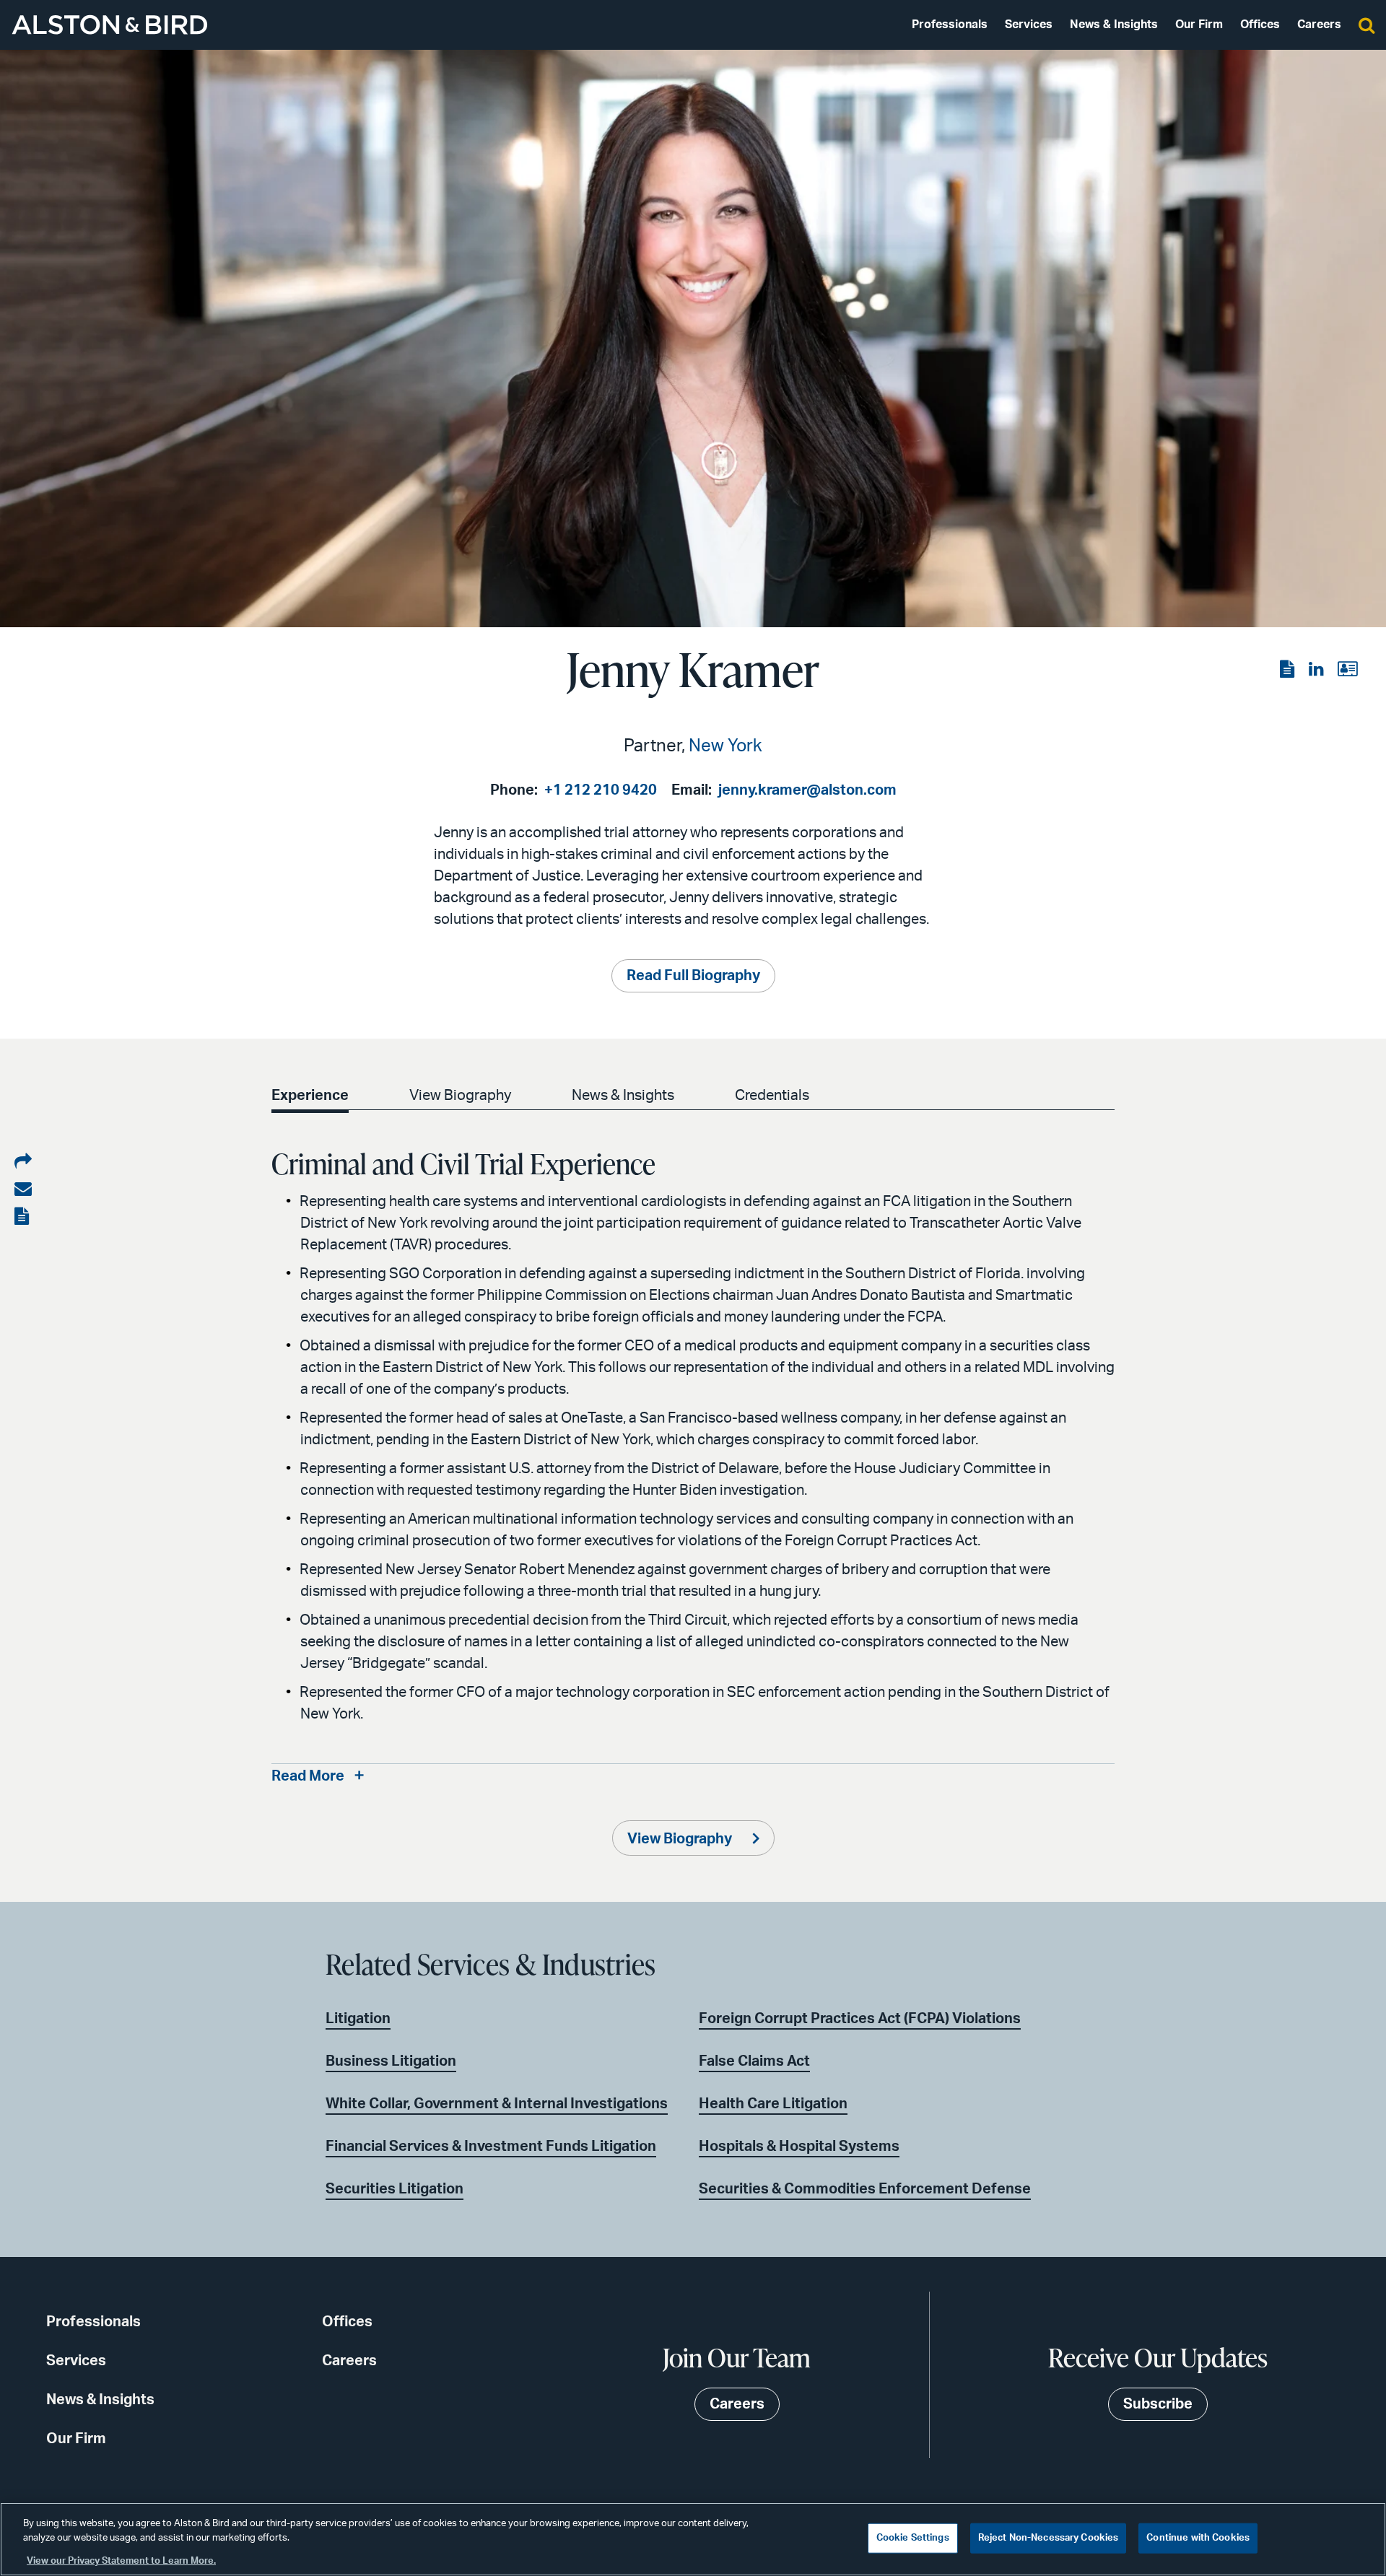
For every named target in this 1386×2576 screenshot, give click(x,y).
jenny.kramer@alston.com (807, 790)
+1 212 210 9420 (601, 790)
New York (725, 746)
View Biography (460, 1096)
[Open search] (1367, 25)
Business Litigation (391, 2061)
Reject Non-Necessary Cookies (1049, 2538)
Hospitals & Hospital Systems (799, 2147)
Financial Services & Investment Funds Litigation (491, 2147)
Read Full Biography (693, 976)
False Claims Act (754, 2061)
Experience (310, 1096)
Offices (1260, 25)
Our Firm (1199, 25)
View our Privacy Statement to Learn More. (121, 2561)
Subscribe (1158, 2404)
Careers (1319, 25)
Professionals (950, 25)
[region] (693, 2539)
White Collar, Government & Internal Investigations (497, 2104)
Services (1029, 25)
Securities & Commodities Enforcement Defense (865, 2189)
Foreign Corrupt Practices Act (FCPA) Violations (860, 2019)
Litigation (358, 2019)
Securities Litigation (395, 2189)
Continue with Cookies (1198, 2538)
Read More (308, 1776)
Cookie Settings (913, 2538)
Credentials (772, 1096)
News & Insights (1114, 25)
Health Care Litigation (773, 2104)
